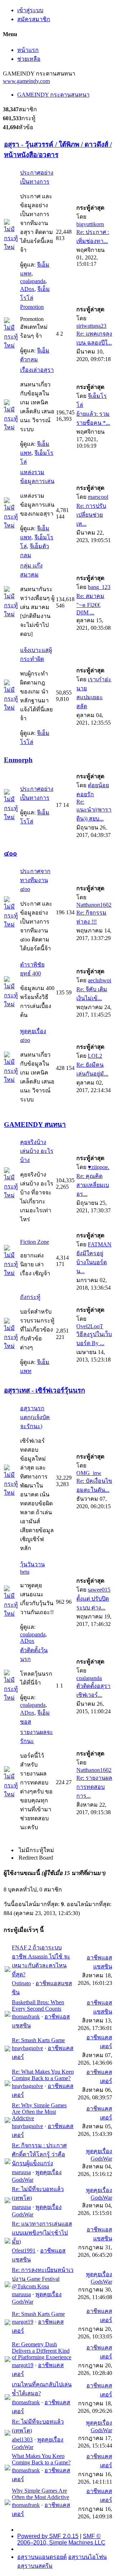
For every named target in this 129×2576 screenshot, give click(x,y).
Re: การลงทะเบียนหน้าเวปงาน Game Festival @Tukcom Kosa (43, 2278)
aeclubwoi (99, 980)
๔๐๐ (10, 853)
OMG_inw (89, 1473)
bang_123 (99, 587)
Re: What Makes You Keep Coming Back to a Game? (43, 2075)
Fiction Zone (35, 1242)
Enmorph (18, 760)
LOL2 (95, 1056)
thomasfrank (26, 2017)
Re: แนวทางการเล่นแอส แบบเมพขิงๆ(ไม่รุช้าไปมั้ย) (42, 2233)
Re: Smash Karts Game (38, 2040)
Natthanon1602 (94, 905)
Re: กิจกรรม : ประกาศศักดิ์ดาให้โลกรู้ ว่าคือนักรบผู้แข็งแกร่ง (39, 2154)
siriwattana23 (91, 326)
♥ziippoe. (99, 1167)
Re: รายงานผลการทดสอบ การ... (94, 1787)
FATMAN (100, 1244)
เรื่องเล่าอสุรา (37, 370)
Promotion (32, 307)
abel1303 (22, 2439)
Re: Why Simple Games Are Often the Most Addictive (39, 2112)
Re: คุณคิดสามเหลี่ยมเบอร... (93, 1185)
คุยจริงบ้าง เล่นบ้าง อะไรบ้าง (37, 1151)
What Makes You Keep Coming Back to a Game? (41, 2459)
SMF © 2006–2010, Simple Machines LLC (61, 2539)
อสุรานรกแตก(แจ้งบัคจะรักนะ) (35, 1417)
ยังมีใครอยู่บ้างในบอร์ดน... (92, 1262)
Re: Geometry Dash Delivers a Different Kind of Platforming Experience (42, 2351)
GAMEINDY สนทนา (35, 1124)
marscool (98, 497)
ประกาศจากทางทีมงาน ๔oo (35, 880)
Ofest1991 (24, 2251)
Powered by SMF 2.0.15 (48, 2536)
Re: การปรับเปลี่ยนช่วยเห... (91, 515)
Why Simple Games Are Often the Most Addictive (40, 2494)
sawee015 (99, 1590)
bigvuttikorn (90, 224)
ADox (27, 289)
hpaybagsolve (27, 2048)
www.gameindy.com (26, 81)
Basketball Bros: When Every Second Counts (38, 2005)
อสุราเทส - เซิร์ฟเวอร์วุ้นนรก (44, 1390)
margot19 (23, 2322)
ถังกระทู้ (30, 1297)
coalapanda (33, 281)
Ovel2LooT (90, 1326)
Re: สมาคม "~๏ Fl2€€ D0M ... (90, 604)
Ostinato (21, 1983)
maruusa (21, 2172)
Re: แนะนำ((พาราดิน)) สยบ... (94, 810)
